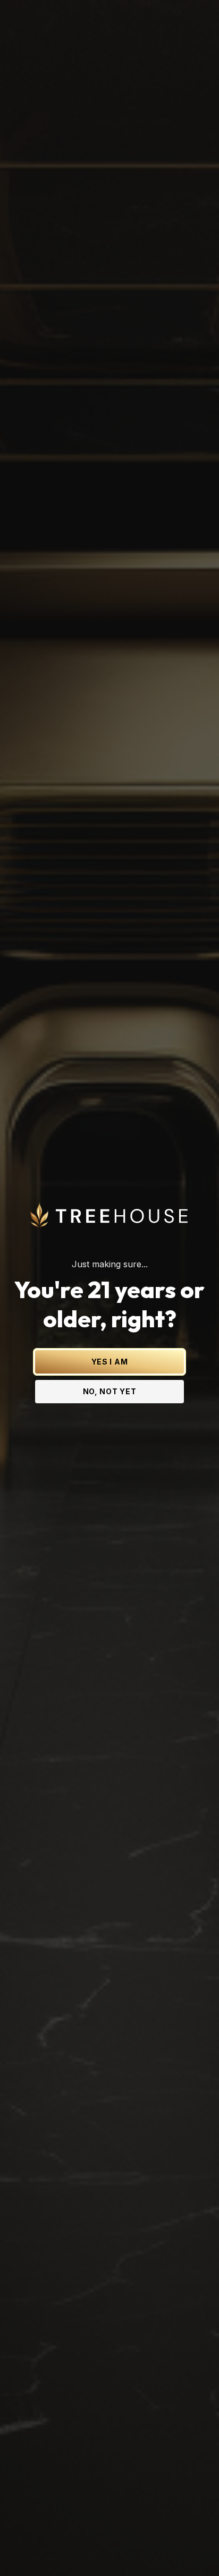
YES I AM (110, 1362)
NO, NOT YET (110, 1391)
